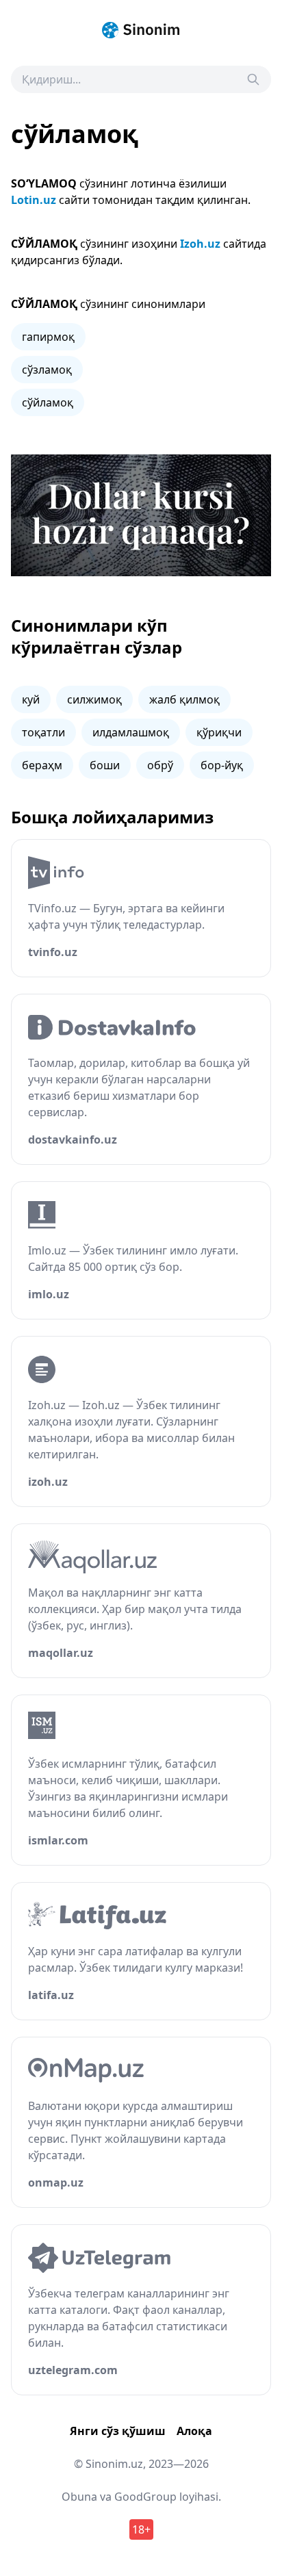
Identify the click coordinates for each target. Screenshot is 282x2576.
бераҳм (42, 765)
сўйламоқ (48, 402)
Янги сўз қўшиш (118, 2431)
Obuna (79, 2497)
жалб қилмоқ (184, 699)
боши (105, 765)
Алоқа (194, 2431)
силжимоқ (94, 699)
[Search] (253, 79)
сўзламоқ (47, 370)
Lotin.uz (34, 200)
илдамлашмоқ (131, 732)
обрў (160, 765)
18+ (141, 2529)
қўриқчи (219, 732)
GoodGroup (145, 2497)
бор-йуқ (222, 765)
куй (31, 699)
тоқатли (43, 732)
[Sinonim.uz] (141, 30)
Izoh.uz (200, 244)
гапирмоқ (48, 337)
